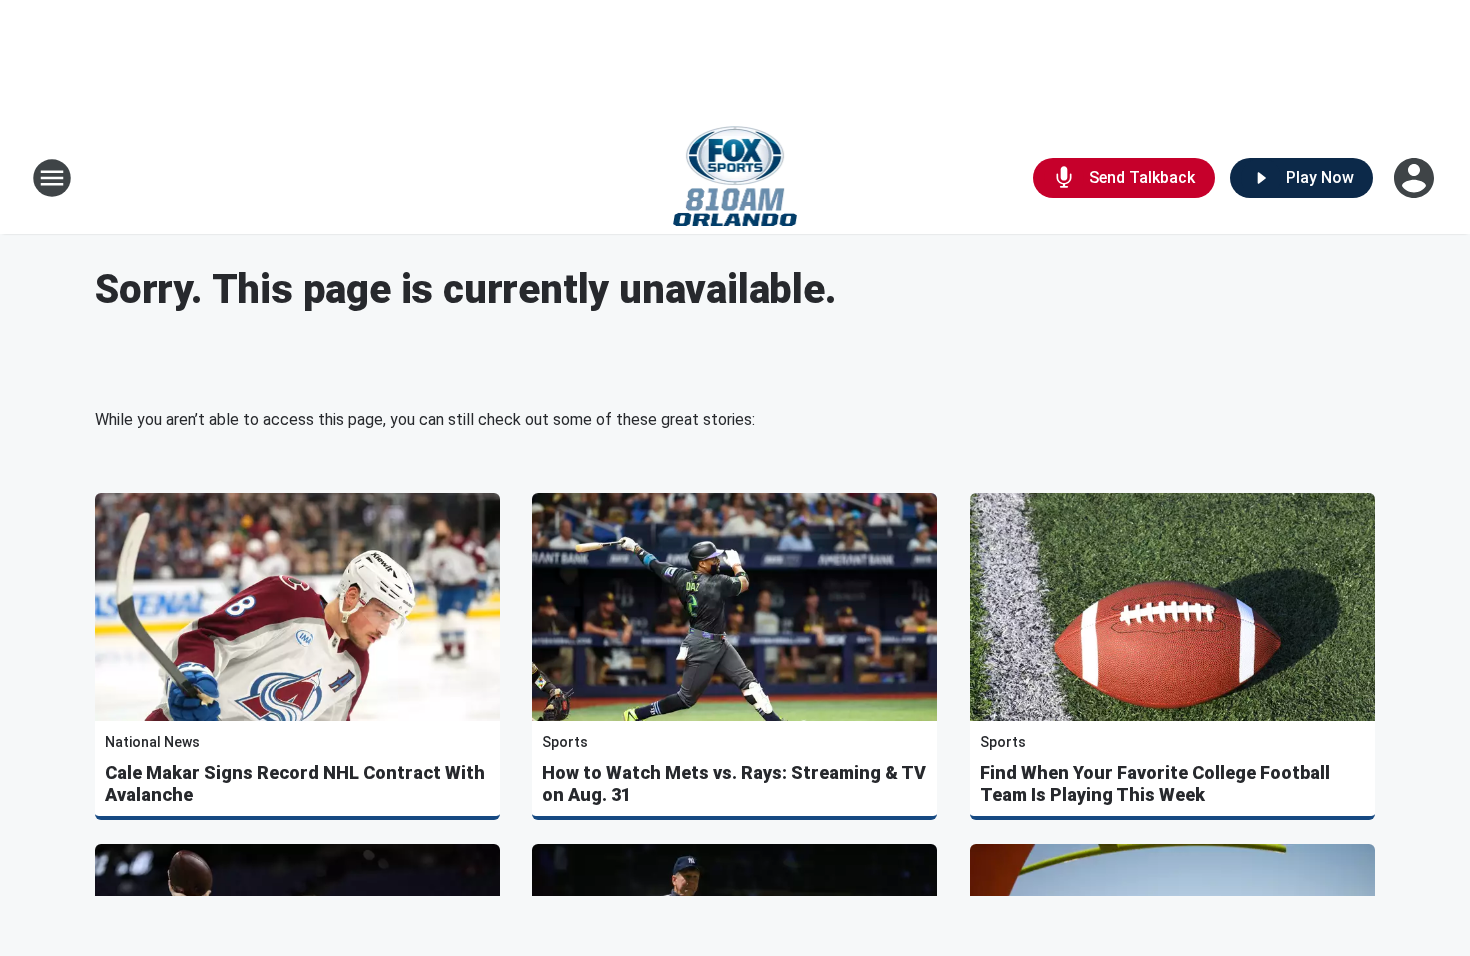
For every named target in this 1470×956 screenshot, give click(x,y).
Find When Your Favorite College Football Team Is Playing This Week (1155, 783)
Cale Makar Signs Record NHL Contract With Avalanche (295, 783)
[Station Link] (735, 178)
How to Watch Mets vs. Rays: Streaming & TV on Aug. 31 (734, 783)
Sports (565, 742)
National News (152, 742)
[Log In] (1416, 178)
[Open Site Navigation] (52, 178)
